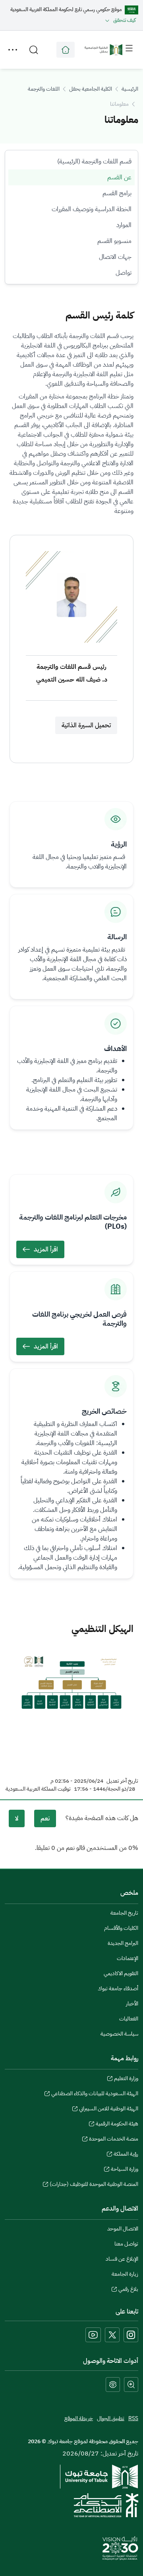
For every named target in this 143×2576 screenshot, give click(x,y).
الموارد (124, 225)
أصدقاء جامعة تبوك (118, 1988)
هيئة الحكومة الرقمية (117, 2125)
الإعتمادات (128, 1958)
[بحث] (34, 50)
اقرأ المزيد (46, 1249)
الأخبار (132, 2004)
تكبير (131, 2385)
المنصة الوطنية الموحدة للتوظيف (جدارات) (94, 2185)
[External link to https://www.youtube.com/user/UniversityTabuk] (93, 2335)
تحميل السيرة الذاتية (86, 725)
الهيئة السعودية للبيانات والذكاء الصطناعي (95, 2094)
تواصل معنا (126, 2244)
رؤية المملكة (126, 2155)
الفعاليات (129, 2019)
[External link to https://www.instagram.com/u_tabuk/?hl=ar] (131, 2335)
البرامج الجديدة (123, 1943)
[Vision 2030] (120, 2548)
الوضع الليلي (113, 2385)
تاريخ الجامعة (124, 1913)
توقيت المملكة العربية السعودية (38, 1789)
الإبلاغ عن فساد (122, 2259)
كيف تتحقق (125, 20)
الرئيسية (130, 89)
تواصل (124, 273)
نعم (45, 1818)
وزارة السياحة (125, 2170)
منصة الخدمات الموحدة (114, 2140)
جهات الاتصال (115, 257)
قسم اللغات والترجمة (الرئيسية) (94, 161)
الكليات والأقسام (121, 1928)
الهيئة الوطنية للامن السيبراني (109, 2110)
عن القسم (119, 177)
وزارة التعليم (126, 2079)
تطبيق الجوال (111, 2418)
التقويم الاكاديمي (121, 1973)
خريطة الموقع (79, 2418)
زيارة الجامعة (125, 2274)
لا (17, 1818)
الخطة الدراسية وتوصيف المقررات (92, 209)
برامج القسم (117, 193)
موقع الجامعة (66, 50)
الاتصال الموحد (123, 2229)
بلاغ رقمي (128, 2290)
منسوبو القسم (114, 241)
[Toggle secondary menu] (13, 50)
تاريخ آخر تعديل (122, 1781)
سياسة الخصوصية (119, 2034)
